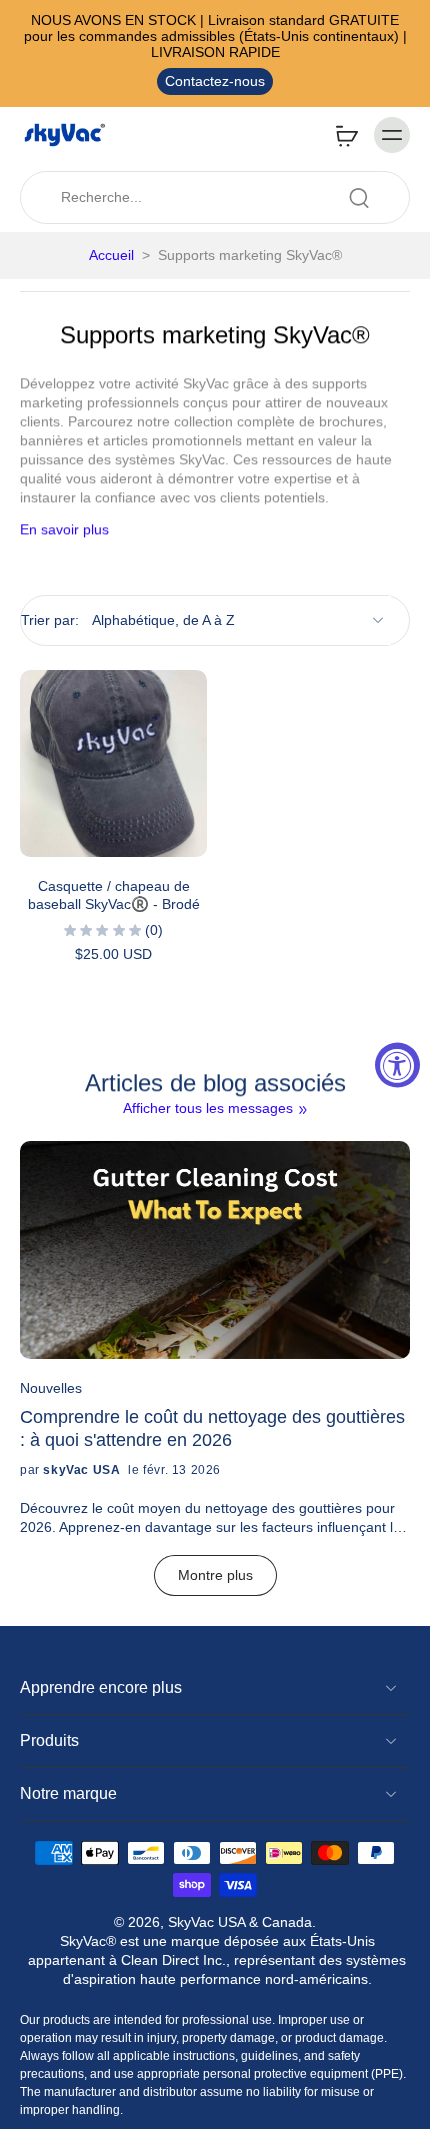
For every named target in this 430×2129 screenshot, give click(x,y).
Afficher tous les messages (208, 1108)
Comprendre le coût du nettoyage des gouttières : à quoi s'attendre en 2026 (212, 1428)
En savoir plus (64, 529)
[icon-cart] (346, 135)
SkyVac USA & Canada (240, 1922)
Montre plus (215, 1575)
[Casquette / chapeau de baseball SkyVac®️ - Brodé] (113, 763)
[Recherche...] (359, 198)
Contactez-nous (215, 81)
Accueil (111, 255)
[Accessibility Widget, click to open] (397, 1064)
